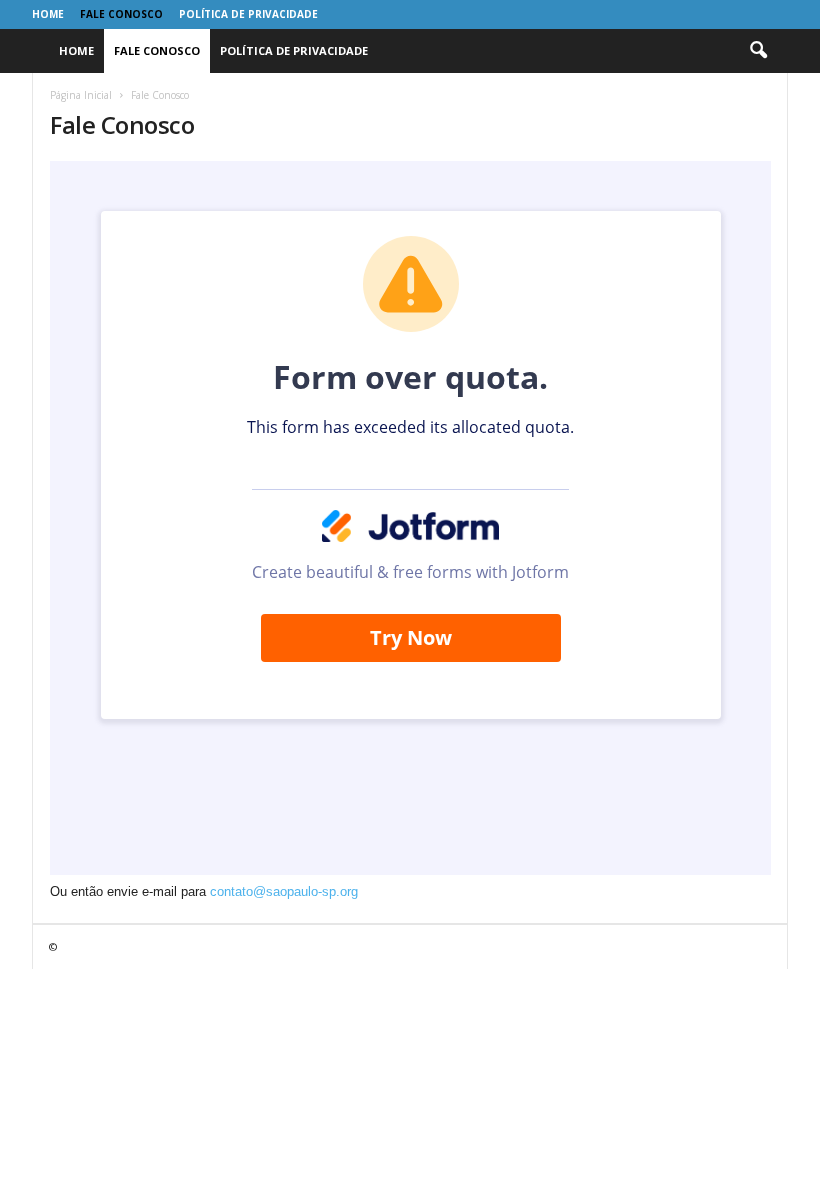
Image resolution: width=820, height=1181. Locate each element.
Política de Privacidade (248, 14)
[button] (758, 51)
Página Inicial (81, 95)
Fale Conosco (121, 14)
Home (48, 14)
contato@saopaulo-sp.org (284, 891)
